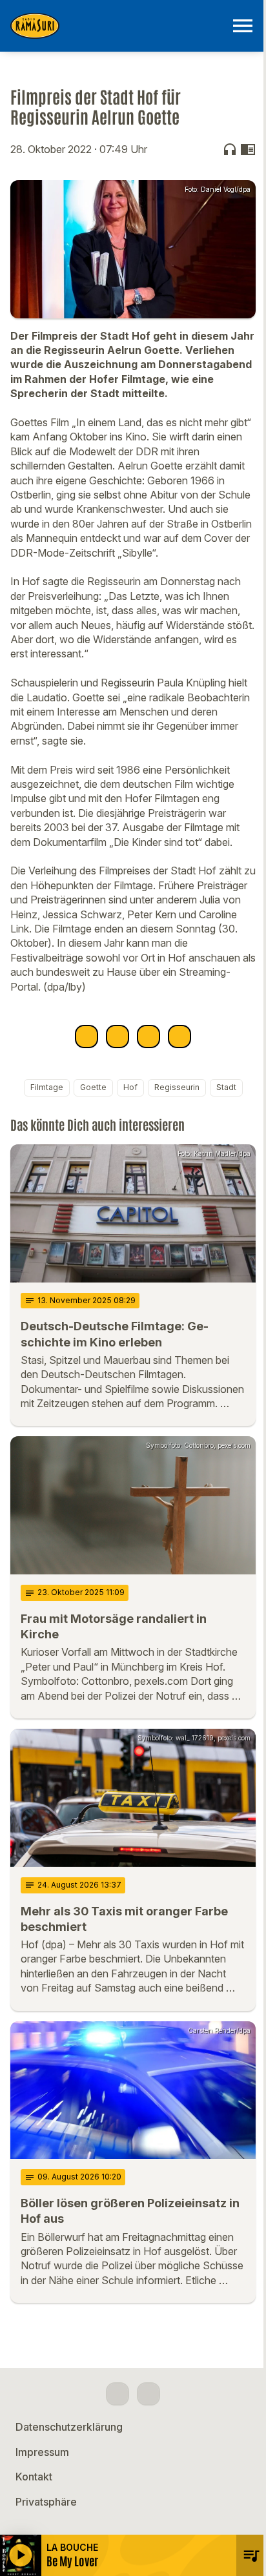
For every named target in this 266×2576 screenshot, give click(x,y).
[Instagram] (148, 2394)
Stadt (226, 1087)
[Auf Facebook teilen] (87, 1036)
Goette (93, 1087)
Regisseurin (177, 1087)
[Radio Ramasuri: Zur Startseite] (118, 26)
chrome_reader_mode (248, 149)
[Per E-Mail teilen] (179, 1036)
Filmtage (47, 1087)
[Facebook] (118, 2394)
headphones (230, 149)
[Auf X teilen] (118, 1036)
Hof (130, 1087)
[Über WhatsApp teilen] (148, 1036)
